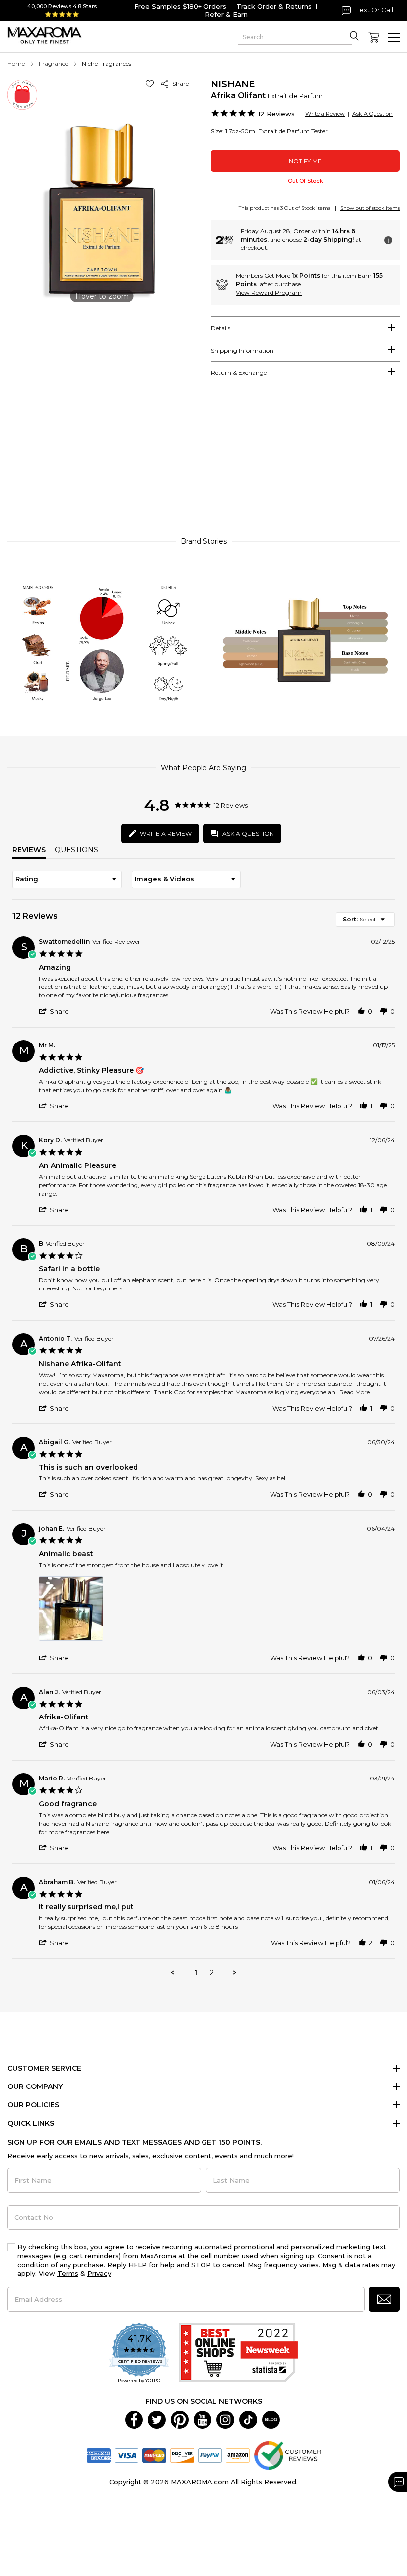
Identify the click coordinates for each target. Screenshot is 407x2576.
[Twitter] (157, 2419)
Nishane (233, 84)
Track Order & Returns (274, 6)
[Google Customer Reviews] (287, 2454)
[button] (152, 84)
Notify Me (305, 161)
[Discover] (182, 2454)
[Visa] (127, 2454)
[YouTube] (203, 2419)
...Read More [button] (352, 1392)
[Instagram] (225, 2419)
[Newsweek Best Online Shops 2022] (238, 2354)
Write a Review (325, 114)
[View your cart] (374, 37)
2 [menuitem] (212, 1973)
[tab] (305, 328)
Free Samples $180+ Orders (180, 6)
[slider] (203, 464)
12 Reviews (276, 114)
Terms (68, 2273)
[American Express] (99, 2454)
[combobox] (67, 880)
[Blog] (271, 2419)
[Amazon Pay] (238, 2454)
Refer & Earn (226, 14)
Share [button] (179, 84)
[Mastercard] (154, 2454)
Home (16, 64)
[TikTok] (248, 2419)
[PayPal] (210, 2454)
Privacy (99, 2273)
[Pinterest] (180, 2419)
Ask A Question (373, 114)
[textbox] (389, 923)
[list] (217, 1611)
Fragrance (53, 64)
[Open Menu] (394, 37)
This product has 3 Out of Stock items (284, 208)
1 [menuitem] (196, 1973)
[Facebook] (134, 2419)
